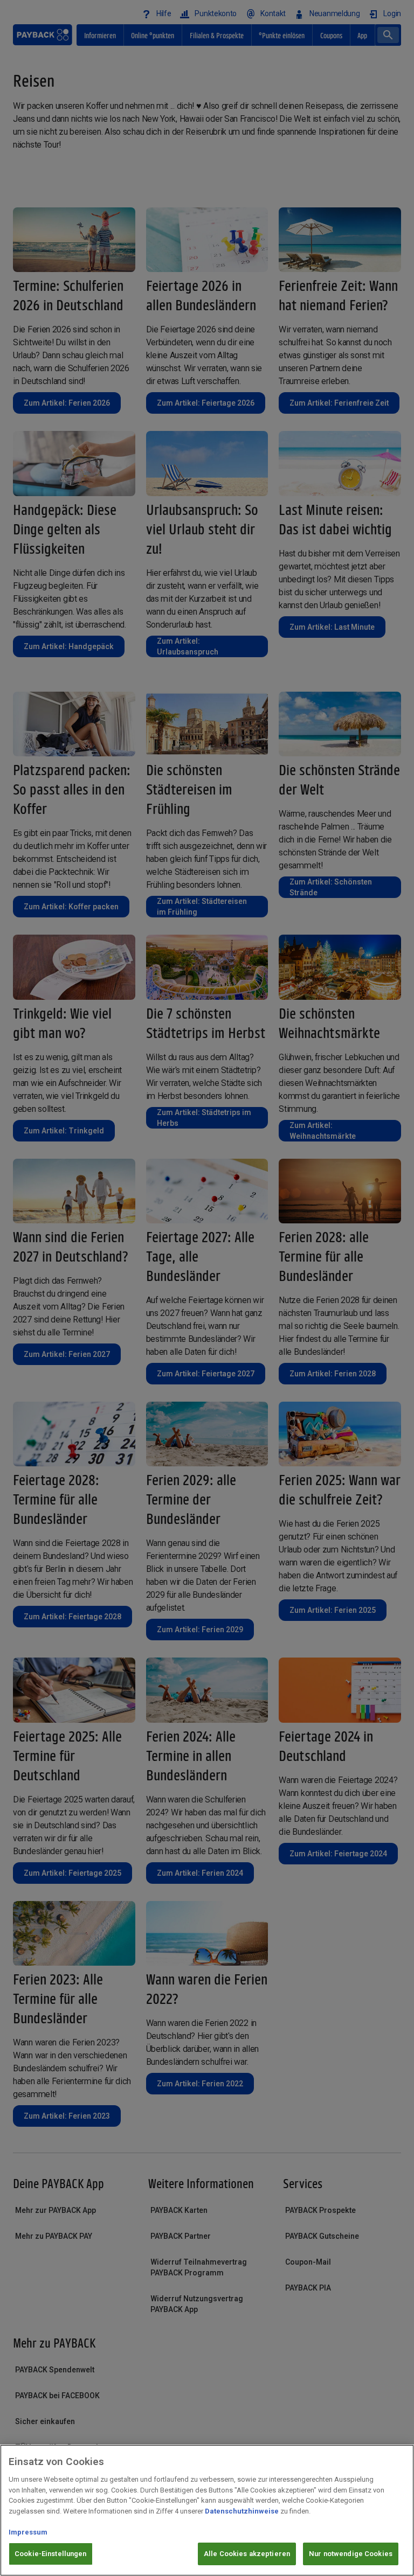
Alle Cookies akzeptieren (247, 2554)
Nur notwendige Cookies (351, 2554)
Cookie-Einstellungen (51, 2554)
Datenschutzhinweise (242, 2511)
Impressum (28, 2532)
